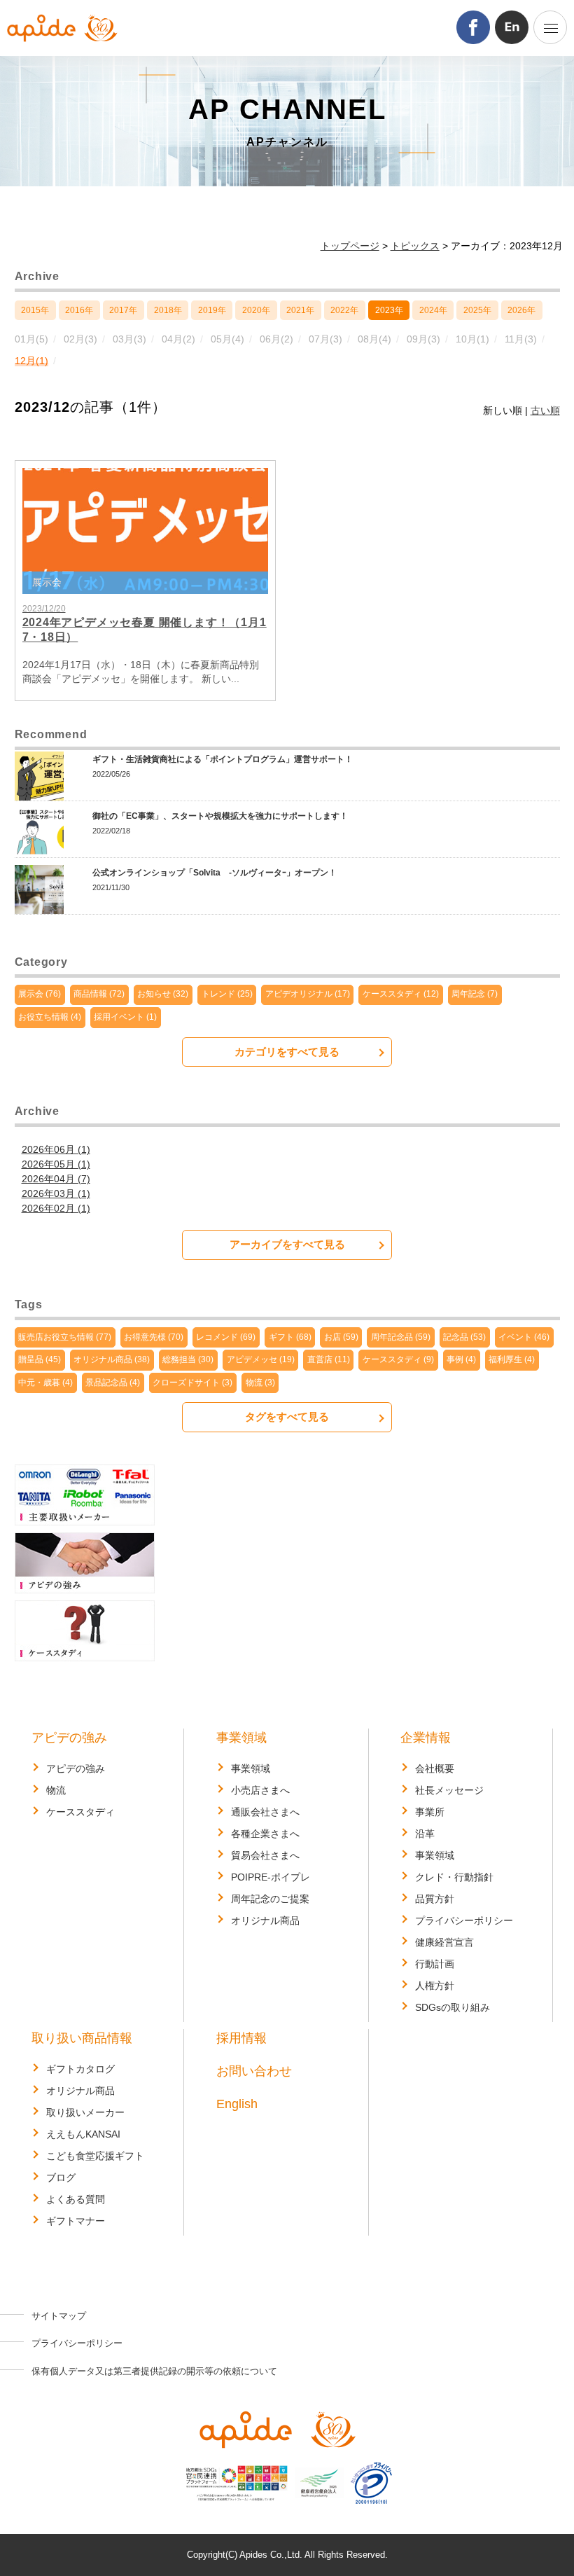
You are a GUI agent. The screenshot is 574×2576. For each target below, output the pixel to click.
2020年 (256, 310)
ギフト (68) (290, 1337)
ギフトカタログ (80, 2069)
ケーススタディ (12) (401, 994)
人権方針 (435, 1986)
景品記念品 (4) (113, 1383)
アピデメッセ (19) (261, 1359)
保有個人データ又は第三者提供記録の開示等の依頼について (154, 2371)
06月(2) (276, 339)
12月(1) (31, 361)
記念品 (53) (464, 1337)
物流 (56, 1790)
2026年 (521, 310)
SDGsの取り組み (453, 2007)
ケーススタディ (80, 1812)
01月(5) (31, 339)
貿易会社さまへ (265, 1855)
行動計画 (435, 1964)
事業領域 (241, 1738)
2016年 (79, 310)
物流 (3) (260, 1383)
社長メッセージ (449, 1790)
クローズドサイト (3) (192, 1383)
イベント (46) (524, 1337)
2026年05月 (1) (56, 1164)
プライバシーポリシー (464, 1920)
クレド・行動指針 (454, 1877)
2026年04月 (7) (56, 1179)
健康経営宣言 (444, 1942)
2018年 (168, 310)
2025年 (477, 310)
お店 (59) (341, 1337)
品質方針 (435, 1899)
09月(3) (423, 339)
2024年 (433, 310)
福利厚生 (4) (512, 1359)
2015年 (35, 310)
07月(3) (325, 339)
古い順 (545, 410)
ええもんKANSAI (83, 2134)
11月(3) (521, 339)
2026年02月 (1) (56, 1208)
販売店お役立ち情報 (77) (65, 1337)
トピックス (415, 246)
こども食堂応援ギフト (95, 2156)
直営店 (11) (329, 1359)
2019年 (212, 310)
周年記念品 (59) (401, 1337)
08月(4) (374, 339)
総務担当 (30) (188, 1359)
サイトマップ (59, 2316)
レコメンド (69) (226, 1337)
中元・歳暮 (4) (45, 1383)
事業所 (430, 1812)
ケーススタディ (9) (398, 1359)
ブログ (61, 2177)
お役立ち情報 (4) (50, 1017)
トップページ (350, 246)
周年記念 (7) (475, 994)
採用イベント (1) (125, 1017)
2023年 (389, 310)
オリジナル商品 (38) (112, 1359)
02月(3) (80, 339)
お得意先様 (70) (154, 1337)
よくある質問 (76, 2199)
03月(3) (129, 339)
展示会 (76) (40, 994)
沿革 (425, 1834)
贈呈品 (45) (40, 1359)
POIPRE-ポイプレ (271, 1877)
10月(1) (472, 339)
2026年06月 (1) (56, 1149)
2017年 (123, 310)
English (237, 2104)
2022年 (344, 310)
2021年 (300, 310)
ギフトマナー (76, 2221)
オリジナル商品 (265, 1920)
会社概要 (435, 1768)
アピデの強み (69, 1738)
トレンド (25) (227, 994)
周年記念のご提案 (270, 1899)
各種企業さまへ (265, 1834)
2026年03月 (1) (56, 1193)
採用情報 (241, 2038)
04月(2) (178, 339)
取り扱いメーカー (85, 2112)
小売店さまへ (260, 1790)
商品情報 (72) (99, 994)
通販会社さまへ (265, 1812)
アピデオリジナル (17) (308, 994)
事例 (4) (461, 1359)
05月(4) (227, 339)
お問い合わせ (254, 2071)
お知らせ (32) (163, 994)
